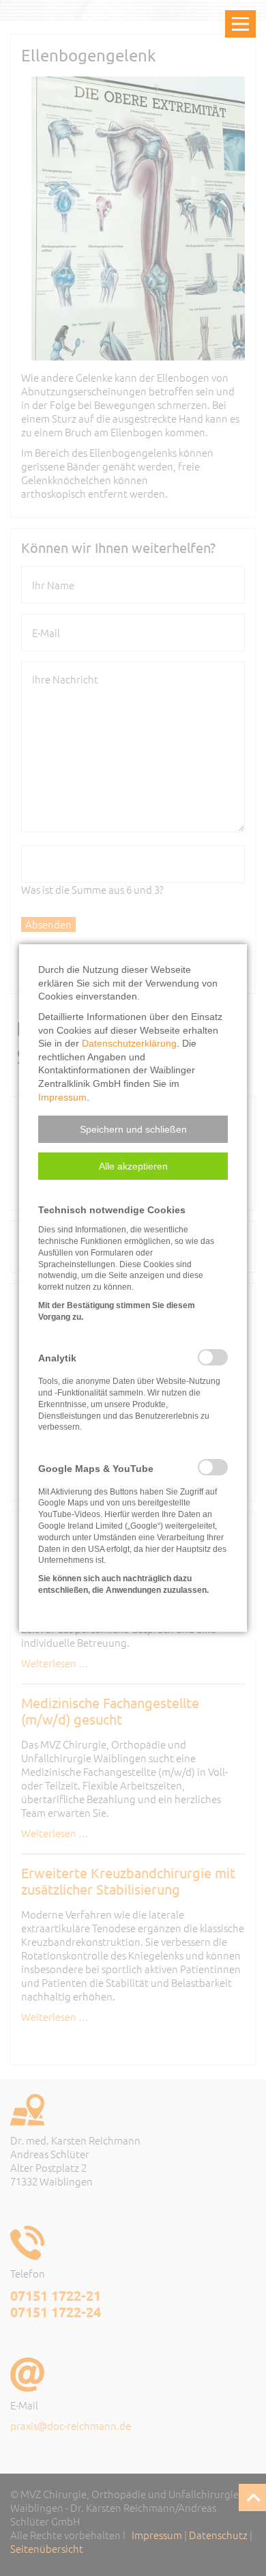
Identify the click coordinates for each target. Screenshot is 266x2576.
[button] (133, 1129)
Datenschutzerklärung (129, 1043)
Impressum (62, 1097)
